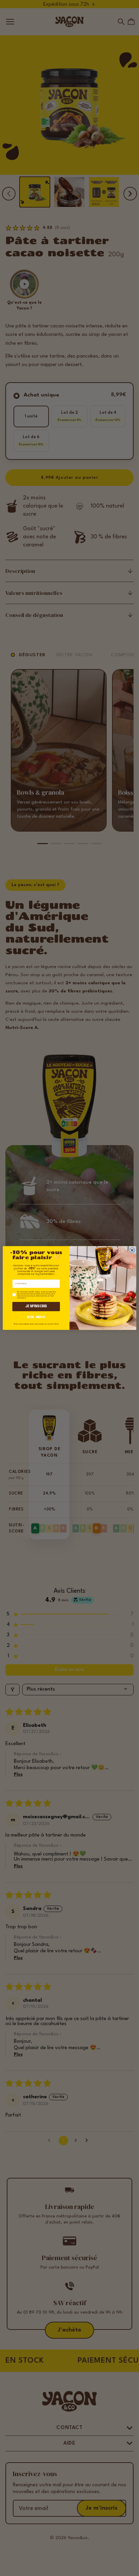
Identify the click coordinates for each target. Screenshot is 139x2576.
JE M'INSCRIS (36, 1306)
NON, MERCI (36, 1317)
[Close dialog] (132, 1250)
